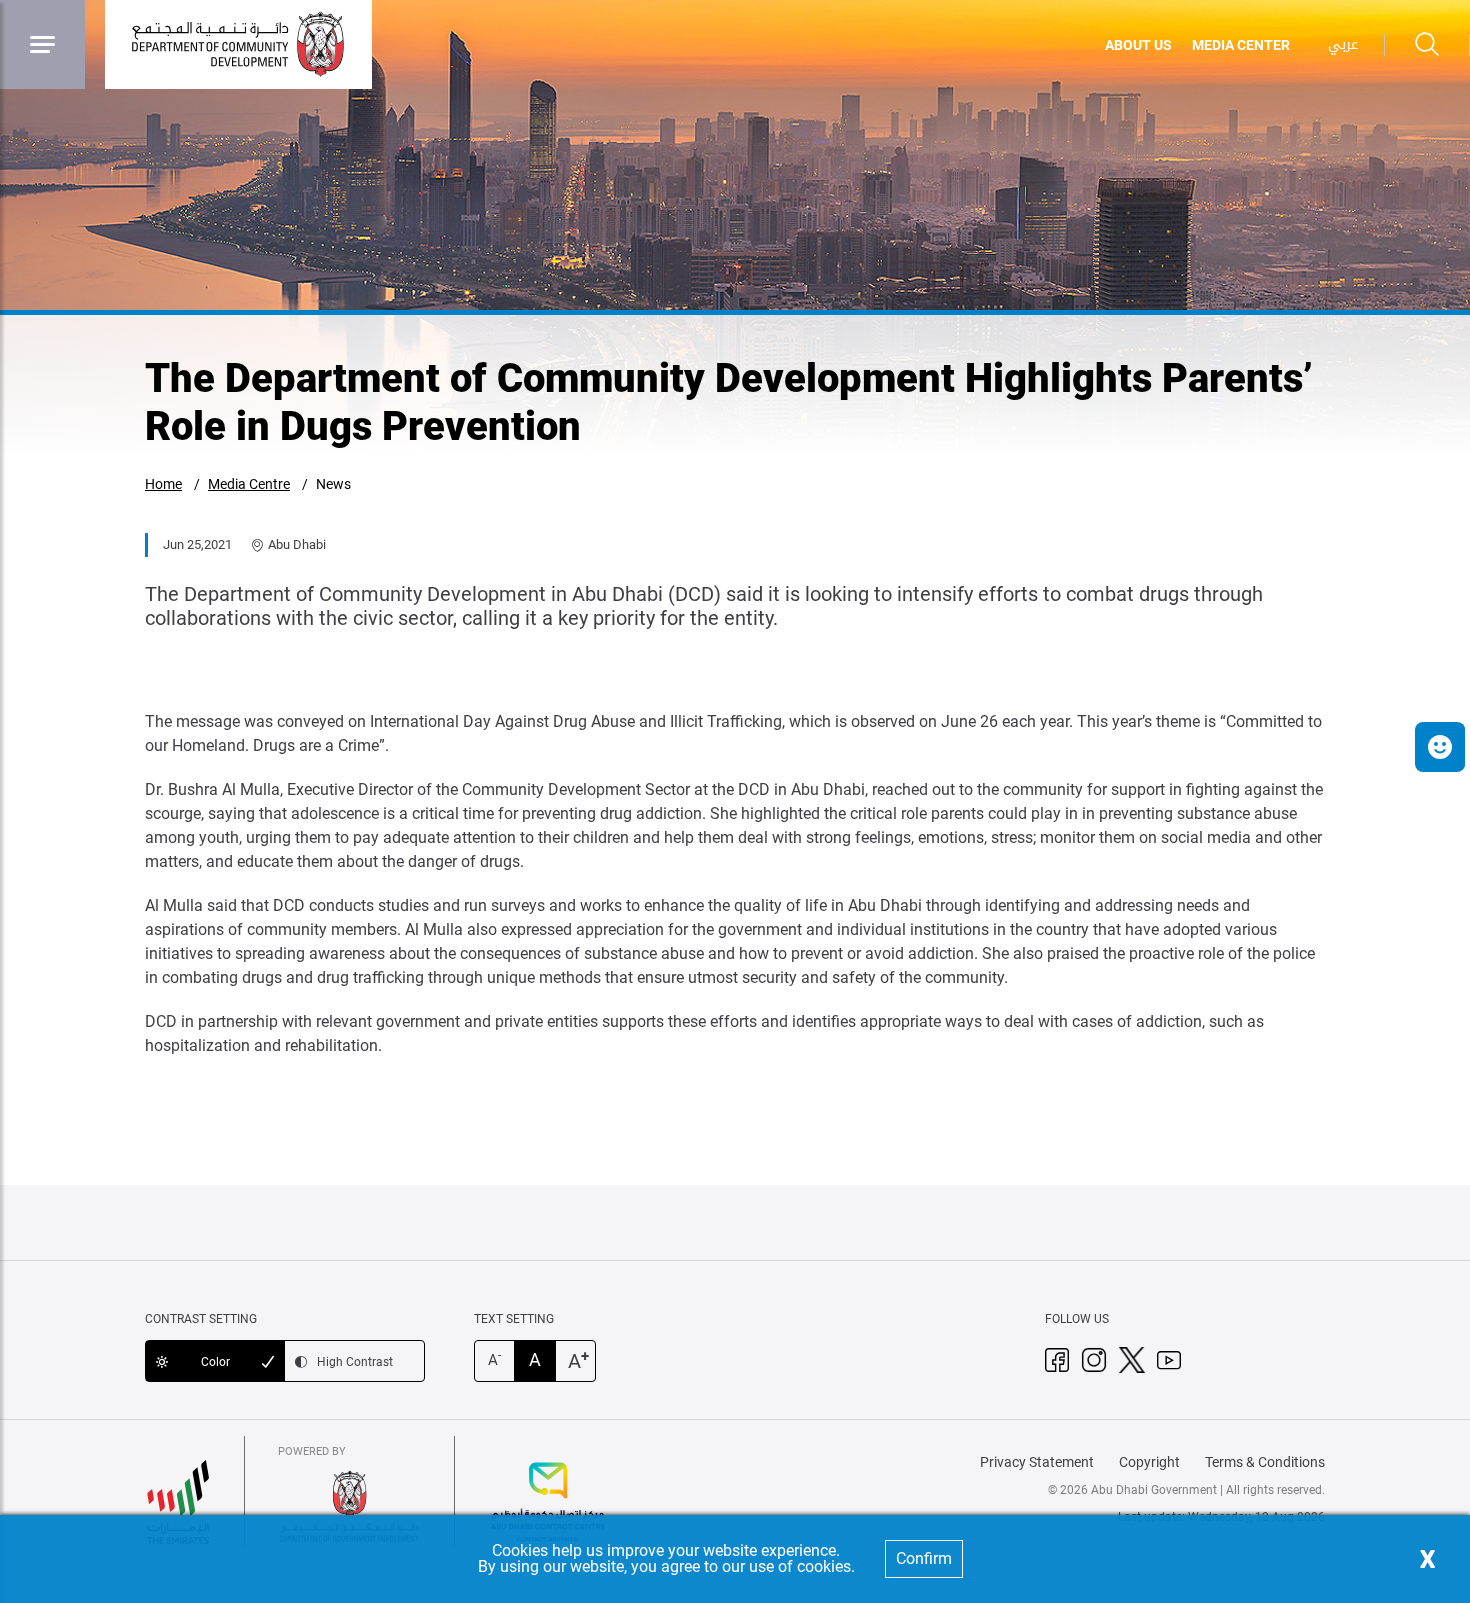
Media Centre (249, 484)
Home (163, 484)
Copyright (1149, 1462)
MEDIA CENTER (1241, 45)
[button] (1440, 747)
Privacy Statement (1037, 1462)
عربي (1343, 44)
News (333, 484)
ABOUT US (1138, 45)
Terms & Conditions (1265, 1462)
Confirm (924, 1558)
